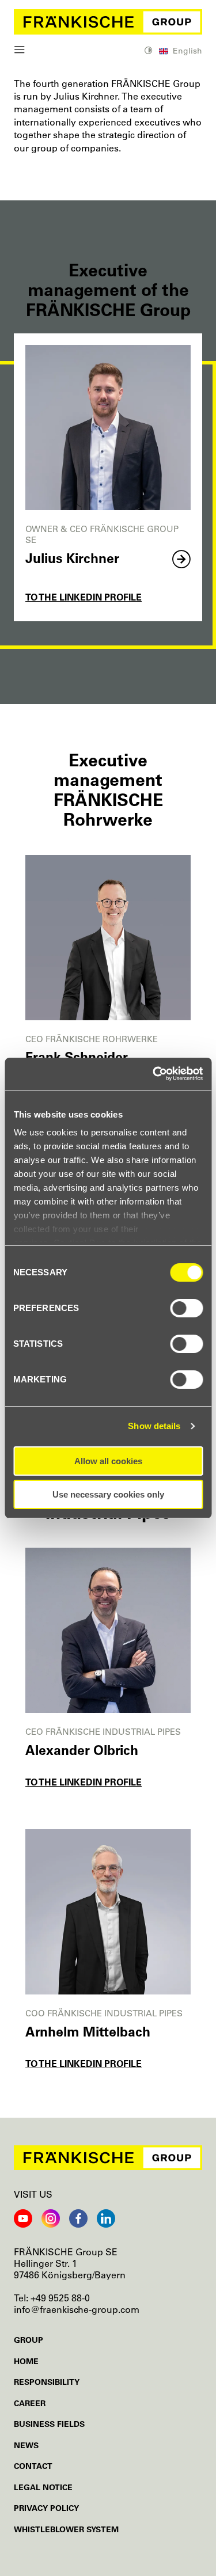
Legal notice (43, 2487)
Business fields (49, 2424)
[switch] (186, 1308)
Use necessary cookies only (108, 1494)
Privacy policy (46, 2508)
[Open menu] (20, 51)
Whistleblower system (66, 2529)
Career (30, 2403)
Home (26, 2361)
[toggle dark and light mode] (149, 52)
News (26, 2445)
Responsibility (47, 2382)
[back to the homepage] (108, 22)
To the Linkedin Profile (84, 597)
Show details (154, 1426)
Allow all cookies (108, 1461)
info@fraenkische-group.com (77, 2309)
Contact (33, 2466)
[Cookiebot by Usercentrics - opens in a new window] (154, 1074)
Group (29, 2340)
